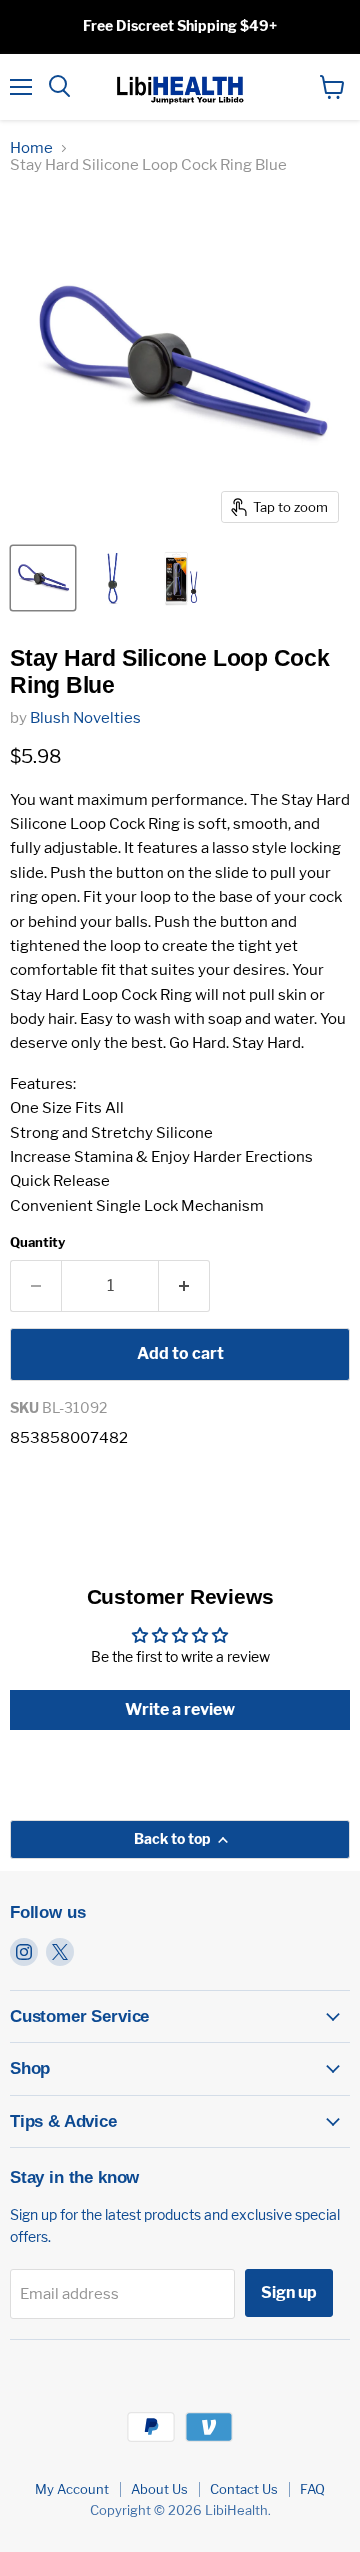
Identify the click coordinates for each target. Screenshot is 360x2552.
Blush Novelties (85, 718)
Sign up (289, 2292)
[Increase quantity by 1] (184, 1286)
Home (31, 148)
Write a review (180, 1709)
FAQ (312, 2489)
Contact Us (244, 2489)
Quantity (37, 1242)
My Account (72, 2489)
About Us (159, 2489)
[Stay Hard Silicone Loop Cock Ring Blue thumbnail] (43, 578)
